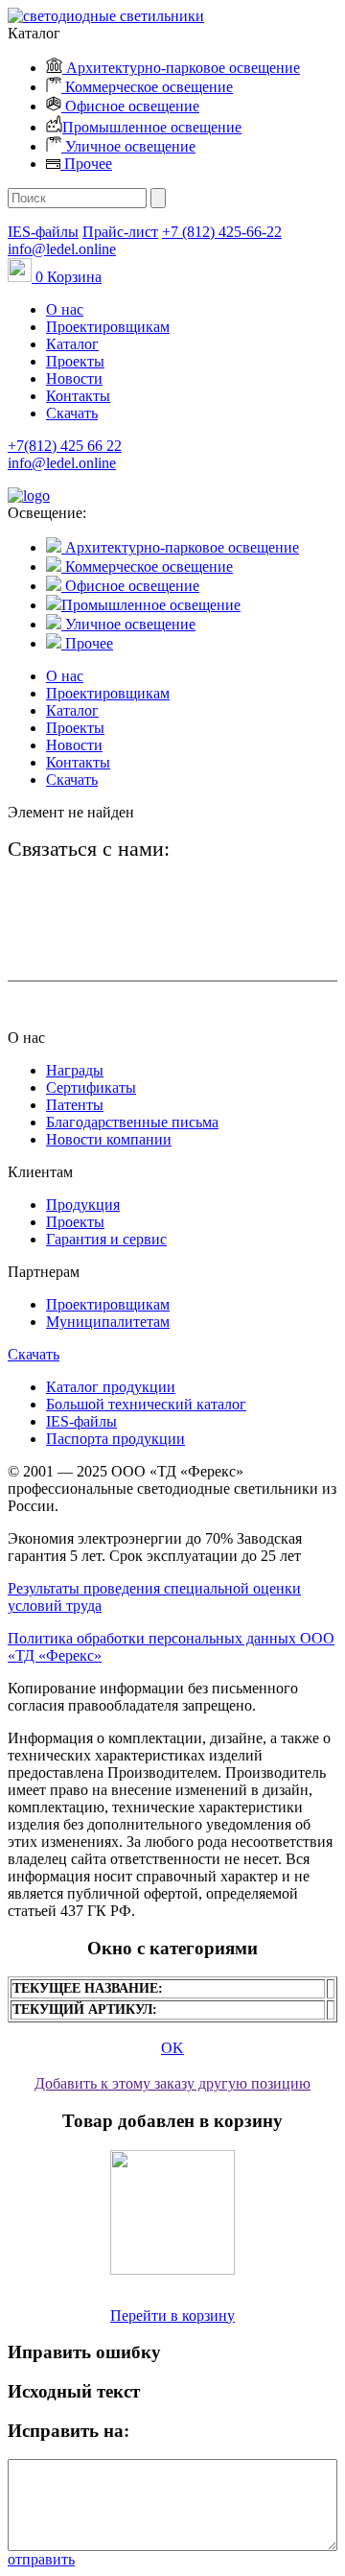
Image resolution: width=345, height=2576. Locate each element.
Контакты (78, 396)
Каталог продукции (111, 1387)
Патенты (75, 1105)
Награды (75, 1070)
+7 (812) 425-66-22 (222, 232)
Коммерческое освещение (147, 87)
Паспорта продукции (115, 1439)
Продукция (83, 1205)
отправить (41, 2559)
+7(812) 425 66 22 (65, 446)
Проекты (75, 361)
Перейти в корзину (172, 2316)
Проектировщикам (108, 327)
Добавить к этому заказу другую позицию (172, 2083)
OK (172, 2048)
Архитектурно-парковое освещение (181, 68)
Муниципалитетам (108, 1322)
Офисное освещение (130, 106)
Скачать (72, 413)
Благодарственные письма (132, 1122)
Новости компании (109, 1139)
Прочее (86, 164)
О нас (65, 309)
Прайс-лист (120, 232)
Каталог (72, 344)
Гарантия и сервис (106, 1239)
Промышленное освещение (152, 127)
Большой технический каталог (146, 1404)
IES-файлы (43, 232)
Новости (74, 378)
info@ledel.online (62, 249)
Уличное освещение (128, 146)
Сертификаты (91, 1087)
